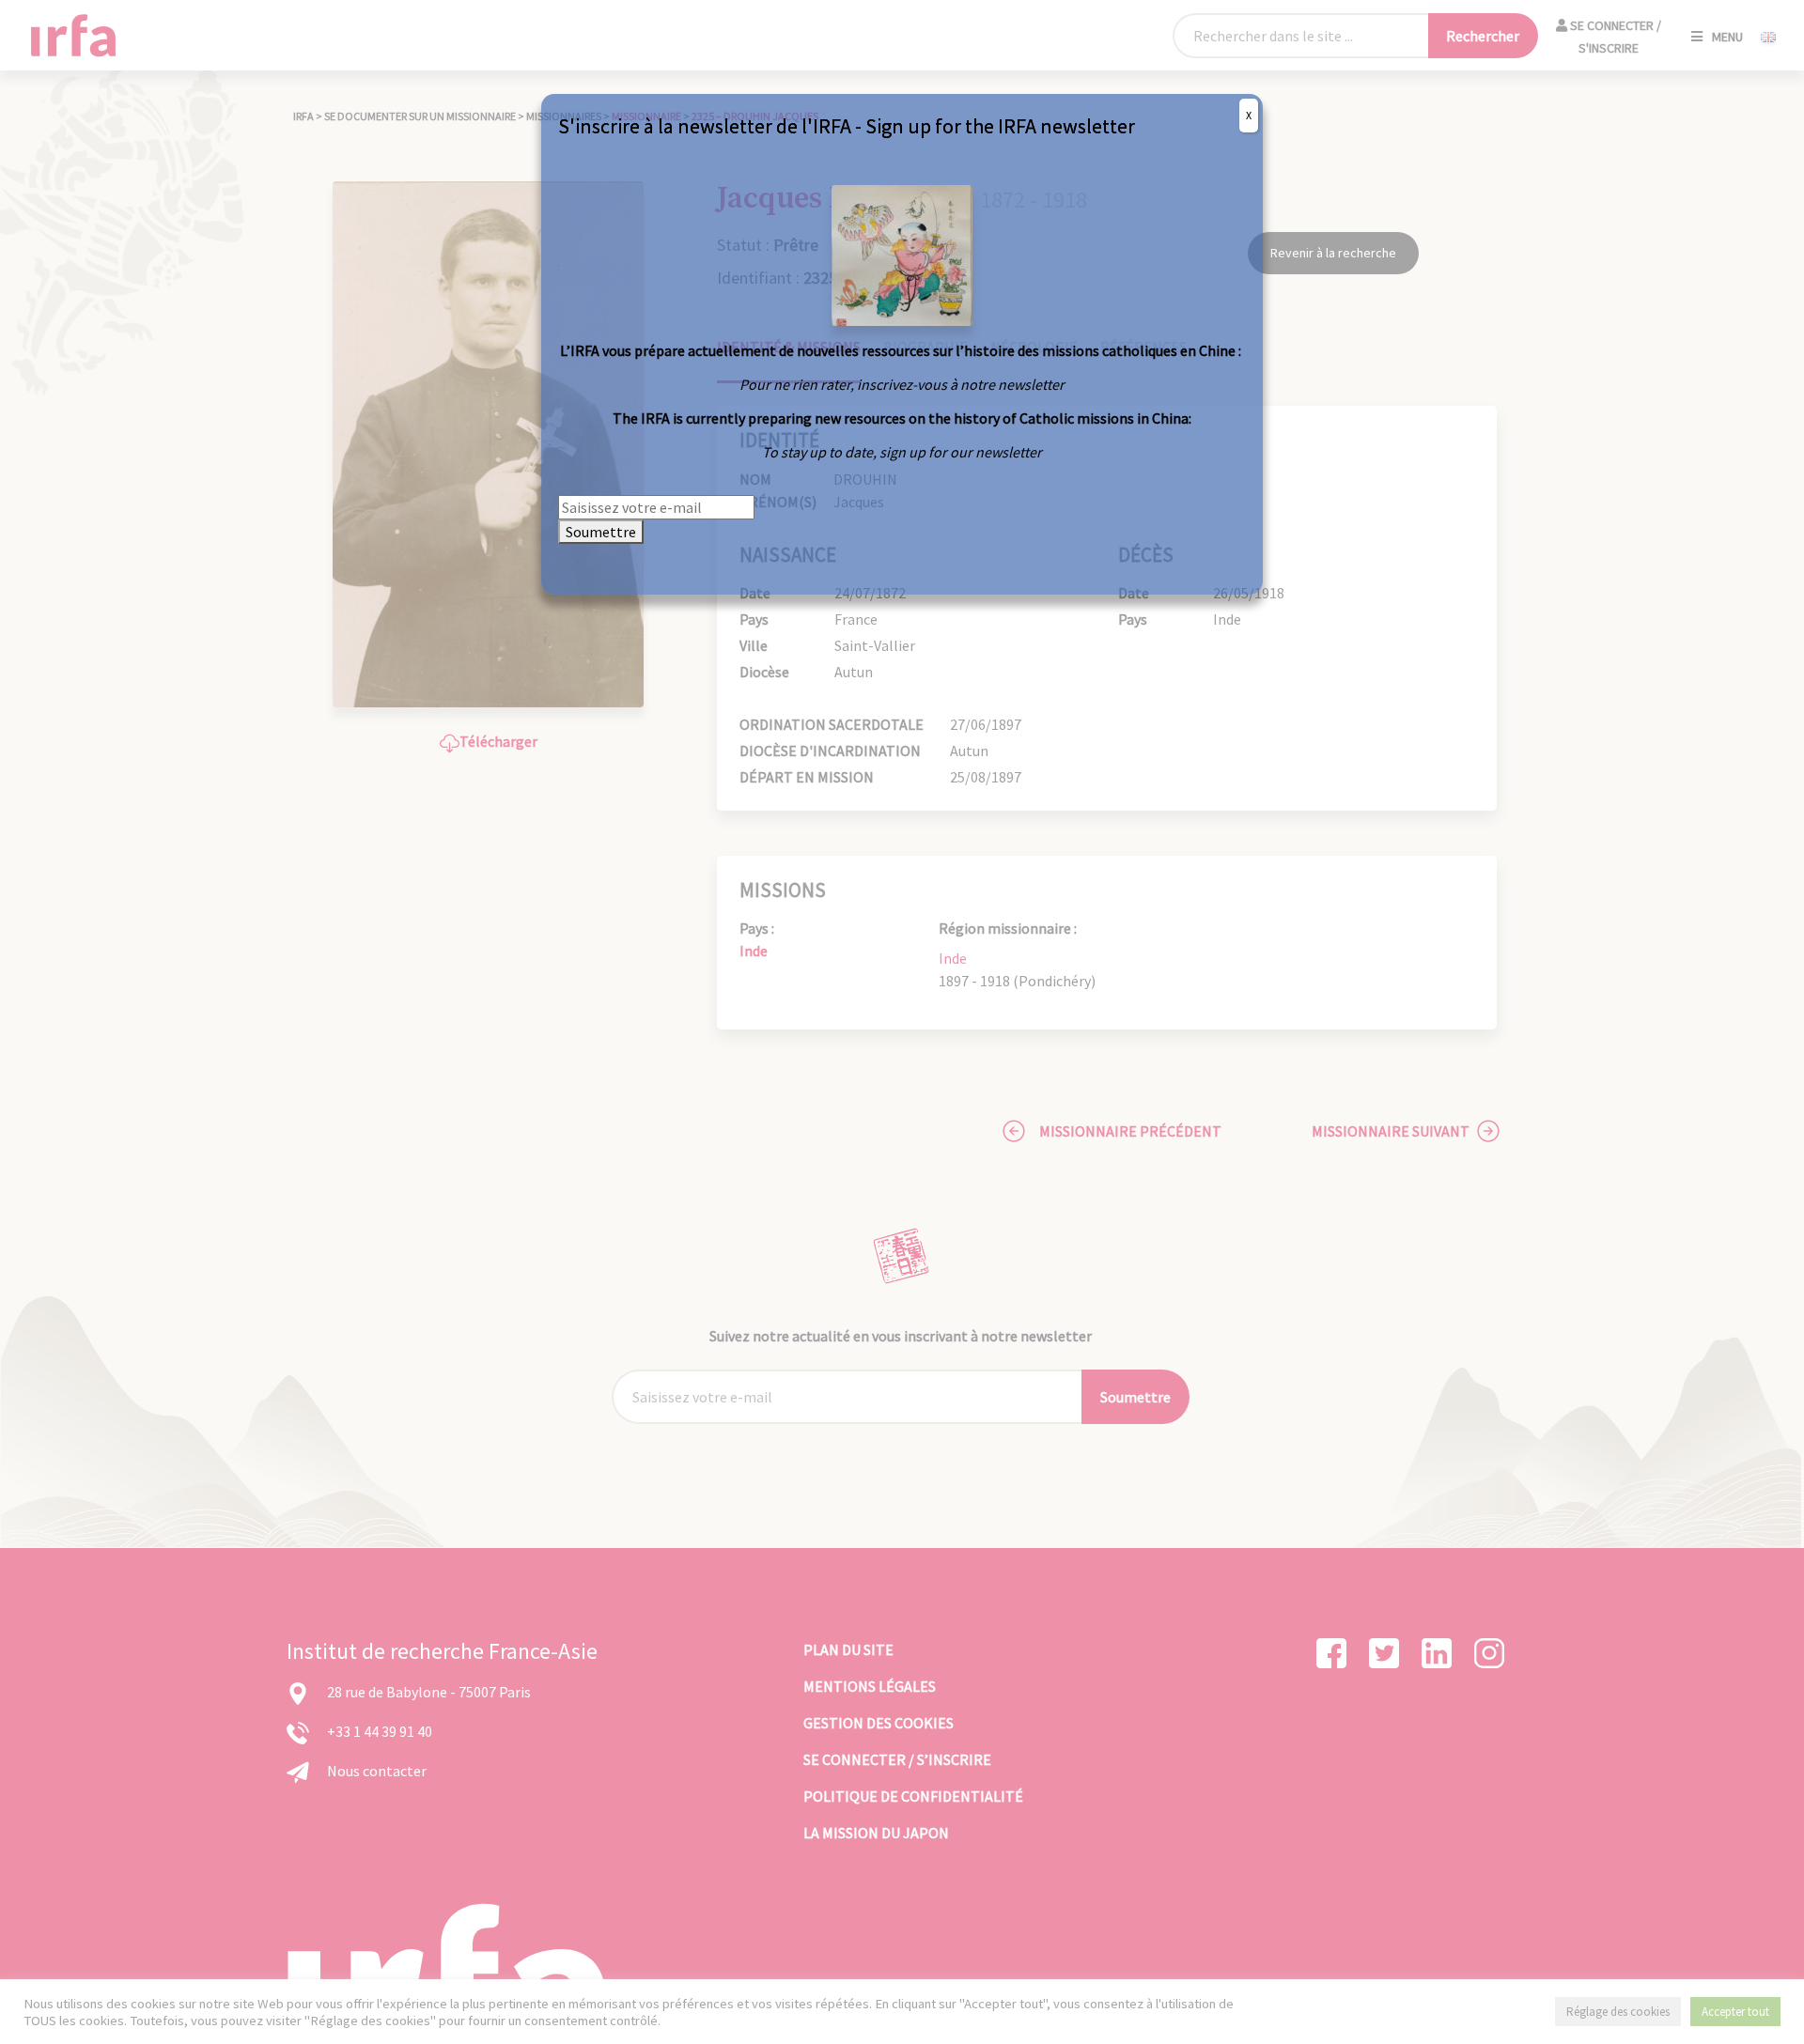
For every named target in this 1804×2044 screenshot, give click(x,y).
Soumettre (601, 532)
